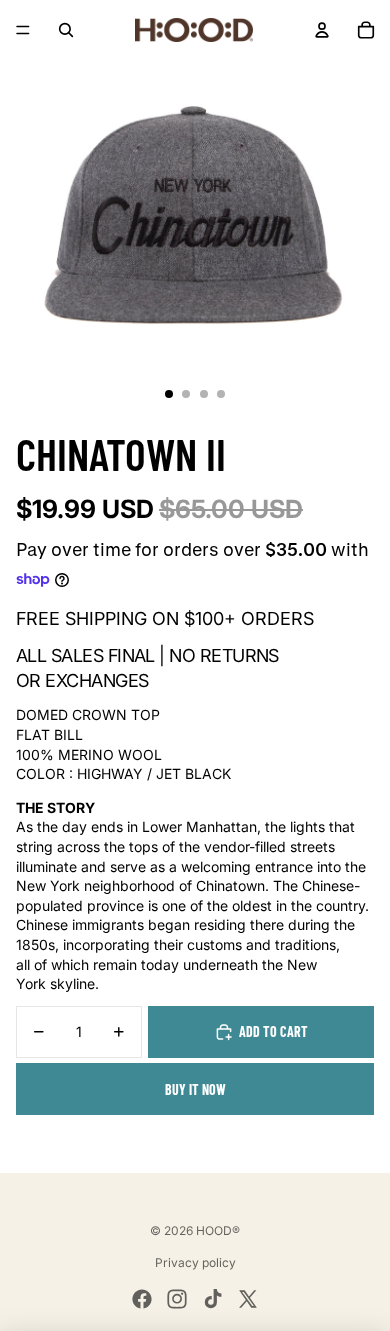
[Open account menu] (322, 30)
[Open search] (66, 30)
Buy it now (195, 1089)
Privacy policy (195, 1262)
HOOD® (218, 1230)
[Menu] (23, 30)
